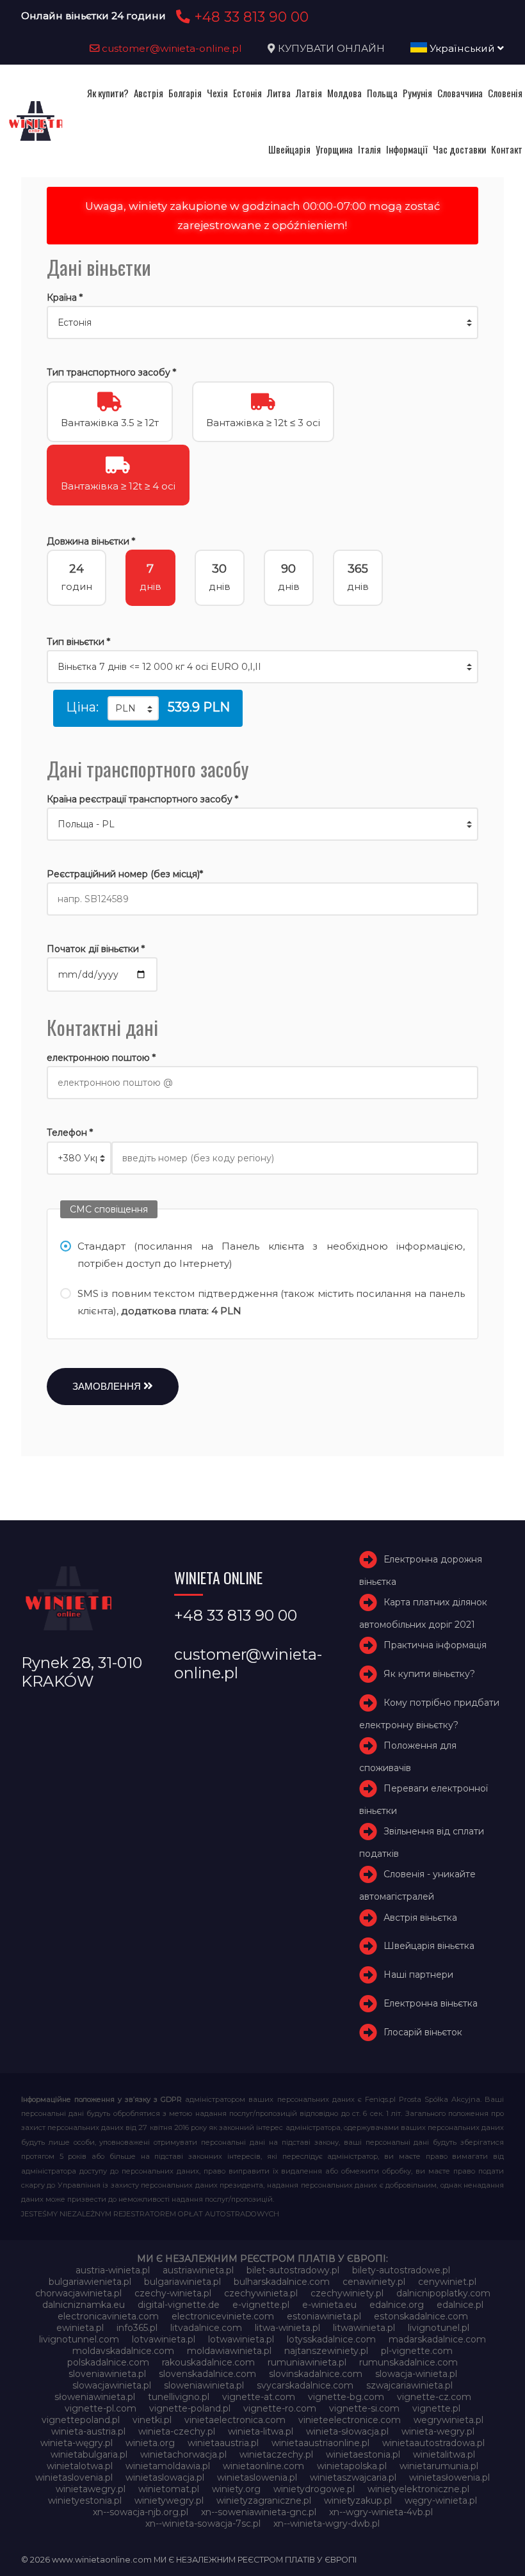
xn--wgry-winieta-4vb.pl (381, 2512)
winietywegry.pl (169, 2500)
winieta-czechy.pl (177, 2431)
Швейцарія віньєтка (429, 1946)
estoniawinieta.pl (324, 2316)
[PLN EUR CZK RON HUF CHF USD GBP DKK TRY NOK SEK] (133, 708)
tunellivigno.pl (179, 2397)
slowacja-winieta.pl (416, 2374)
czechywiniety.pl (347, 2293)
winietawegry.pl (91, 2489)
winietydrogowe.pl (314, 2489)
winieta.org (150, 2443)
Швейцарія (289, 149)
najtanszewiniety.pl (326, 2351)
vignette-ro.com (280, 2408)
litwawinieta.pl (364, 2328)
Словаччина (460, 93)
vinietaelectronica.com (235, 2420)
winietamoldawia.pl (168, 2466)
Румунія (417, 93)
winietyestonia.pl (85, 2500)
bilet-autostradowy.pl (293, 2270)
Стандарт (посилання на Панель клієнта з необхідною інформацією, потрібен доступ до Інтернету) (271, 1255)
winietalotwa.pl (80, 2466)
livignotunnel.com (79, 2339)
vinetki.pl (152, 2420)
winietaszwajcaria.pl (353, 2477)
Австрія (149, 93)
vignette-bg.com (346, 2397)
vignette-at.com (259, 2397)
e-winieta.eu (329, 2305)
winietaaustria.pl (223, 2443)
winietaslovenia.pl (74, 2477)
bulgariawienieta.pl (90, 2282)
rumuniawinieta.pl (307, 2362)
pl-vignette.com (417, 2351)
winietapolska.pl (352, 2466)
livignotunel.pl (439, 2328)
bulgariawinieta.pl (182, 2282)
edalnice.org (397, 2305)
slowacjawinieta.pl (112, 2385)
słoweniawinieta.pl (95, 2397)
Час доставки (459, 149)
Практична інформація (435, 1645)
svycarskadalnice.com (305, 2385)
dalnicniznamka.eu (84, 2305)
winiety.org (236, 2489)
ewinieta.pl (80, 2328)
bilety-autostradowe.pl (401, 2270)
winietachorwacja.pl (183, 2454)
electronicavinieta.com (108, 2316)
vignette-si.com (364, 2408)
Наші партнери (418, 1975)
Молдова (344, 93)
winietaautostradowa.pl (433, 2443)
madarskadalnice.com (437, 2339)
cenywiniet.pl (447, 2282)
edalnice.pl (460, 2305)
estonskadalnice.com (421, 2316)
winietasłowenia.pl (449, 2477)
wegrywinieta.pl (448, 2420)
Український (462, 48)
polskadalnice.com (108, 2362)
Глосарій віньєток (423, 2032)
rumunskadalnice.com (408, 2362)
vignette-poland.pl (190, 2408)
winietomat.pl (169, 2489)
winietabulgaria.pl (89, 2454)
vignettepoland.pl (81, 2420)
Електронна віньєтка (431, 2003)
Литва (279, 93)
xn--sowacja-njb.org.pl (141, 2512)
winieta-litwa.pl (261, 2431)
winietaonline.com (263, 2466)
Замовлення (108, 1386)
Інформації (407, 149)
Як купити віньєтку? (429, 1674)
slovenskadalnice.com (207, 2374)
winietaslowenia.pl (257, 2477)
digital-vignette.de (179, 2305)
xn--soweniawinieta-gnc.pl (259, 2512)
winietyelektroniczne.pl (418, 2489)
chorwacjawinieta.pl (78, 2293)
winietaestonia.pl (363, 2454)
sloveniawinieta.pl (107, 2374)
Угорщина (334, 149)
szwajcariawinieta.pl (409, 2385)
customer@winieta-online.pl (171, 48)
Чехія (217, 93)
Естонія (247, 93)
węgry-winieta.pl (441, 2500)
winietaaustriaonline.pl (320, 2443)
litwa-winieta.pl (287, 2328)
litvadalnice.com (206, 2328)
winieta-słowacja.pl (347, 2431)
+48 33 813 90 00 (249, 17)
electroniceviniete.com (223, 2316)
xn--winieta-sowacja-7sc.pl (203, 2524)
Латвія (309, 93)
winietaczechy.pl (276, 2454)
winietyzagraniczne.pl (264, 2500)
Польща (382, 93)
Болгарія (185, 93)
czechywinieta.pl (261, 2293)
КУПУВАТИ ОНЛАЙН (331, 48)
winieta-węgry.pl (77, 2443)
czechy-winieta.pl (173, 2293)
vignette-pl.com (101, 2408)
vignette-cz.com (434, 2397)
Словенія (505, 93)
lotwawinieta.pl (241, 2339)
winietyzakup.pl (358, 2500)
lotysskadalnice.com (331, 2339)
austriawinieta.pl (198, 2270)
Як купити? (108, 93)
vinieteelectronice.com (350, 2420)
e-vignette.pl (261, 2305)
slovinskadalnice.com (316, 2374)
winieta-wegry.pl (438, 2431)
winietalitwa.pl (444, 2454)
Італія (369, 149)
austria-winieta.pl (113, 2270)
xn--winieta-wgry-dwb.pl (327, 2524)
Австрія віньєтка (420, 1918)
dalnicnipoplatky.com (443, 2293)
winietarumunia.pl (439, 2466)
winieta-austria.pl (88, 2431)
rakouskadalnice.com (208, 2362)
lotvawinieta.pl (164, 2339)
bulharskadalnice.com (282, 2282)
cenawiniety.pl (374, 2282)
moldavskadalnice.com (123, 2351)
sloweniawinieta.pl (204, 2385)
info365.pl (137, 2328)
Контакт (507, 149)
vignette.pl (436, 2408)
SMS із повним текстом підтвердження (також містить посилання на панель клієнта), (271, 1302)
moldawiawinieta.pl (229, 2351)
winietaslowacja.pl (165, 2477)
